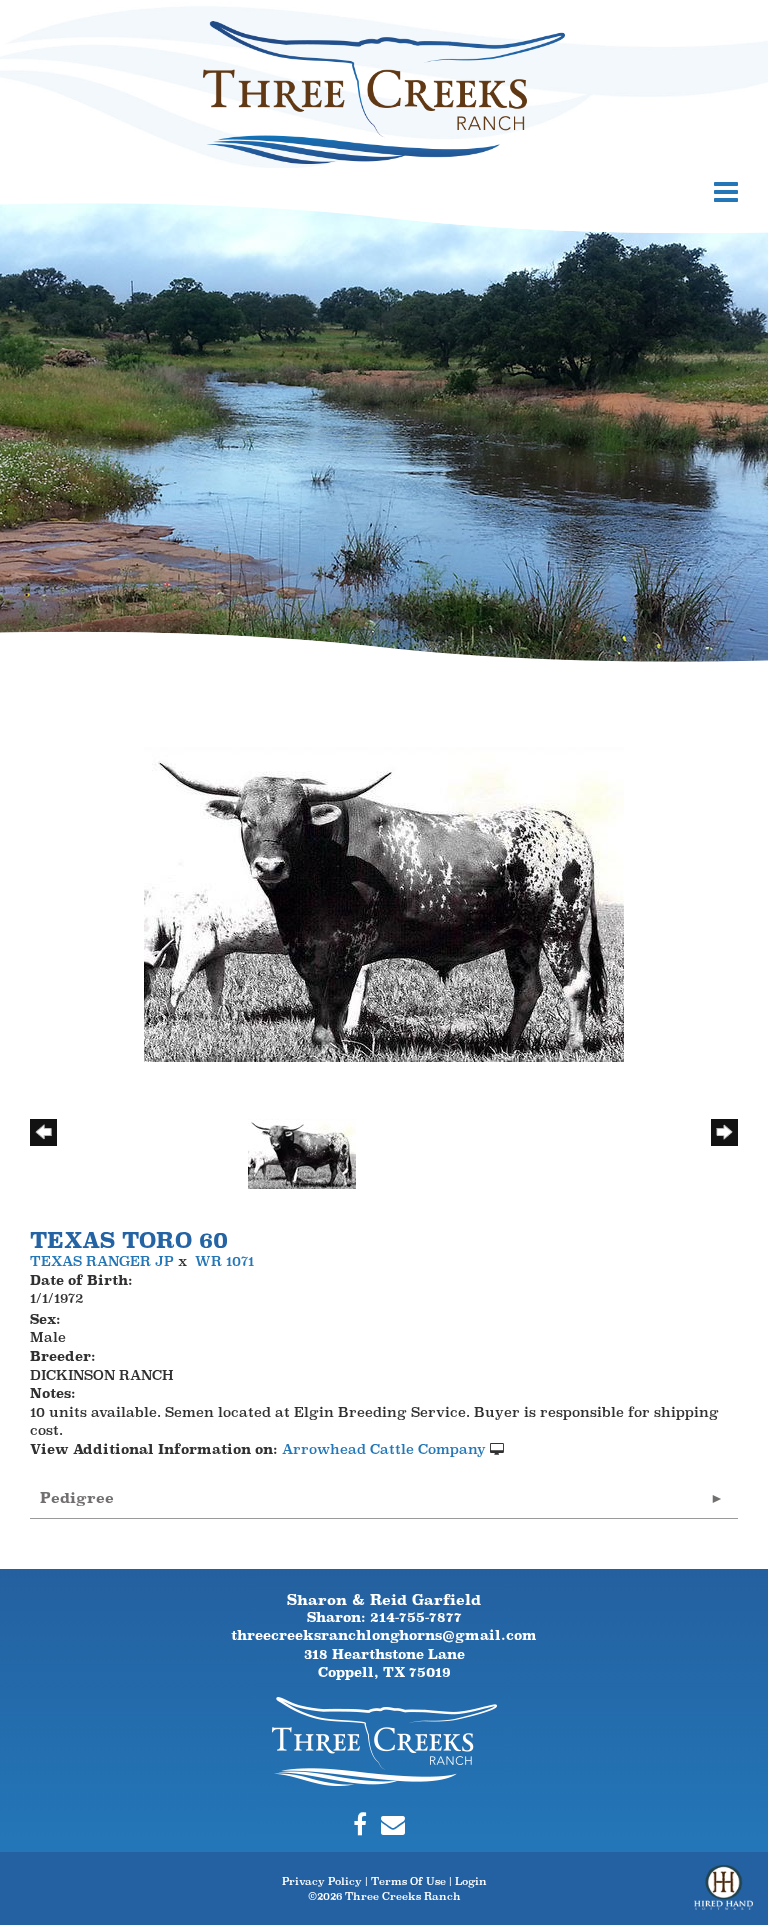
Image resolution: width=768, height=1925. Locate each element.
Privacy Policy (322, 1881)
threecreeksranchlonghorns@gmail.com (384, 1635)
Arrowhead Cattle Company (384, 1449)
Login (471, 1881)
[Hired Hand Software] (723, 1895)
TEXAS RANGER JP (102, 1261)
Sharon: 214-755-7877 (384, 1617)
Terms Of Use (408, 1881)
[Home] (384, 1740)
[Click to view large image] (384, 903)
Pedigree (77, 1497)
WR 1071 (224, 1261)
